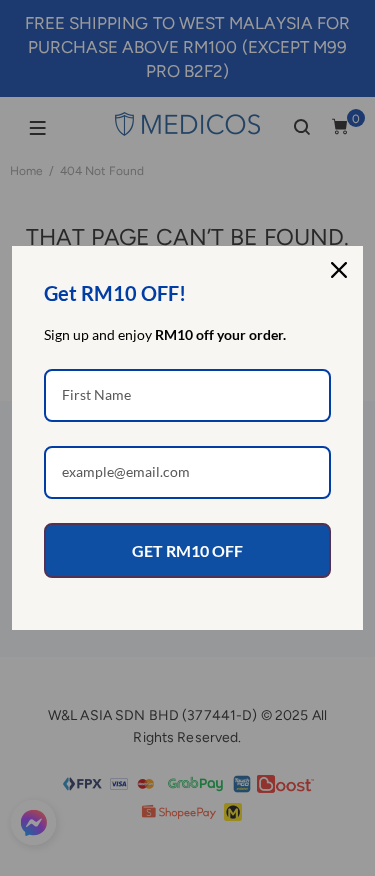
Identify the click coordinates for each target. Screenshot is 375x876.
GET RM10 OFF (187, 550)
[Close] (339, 270)
